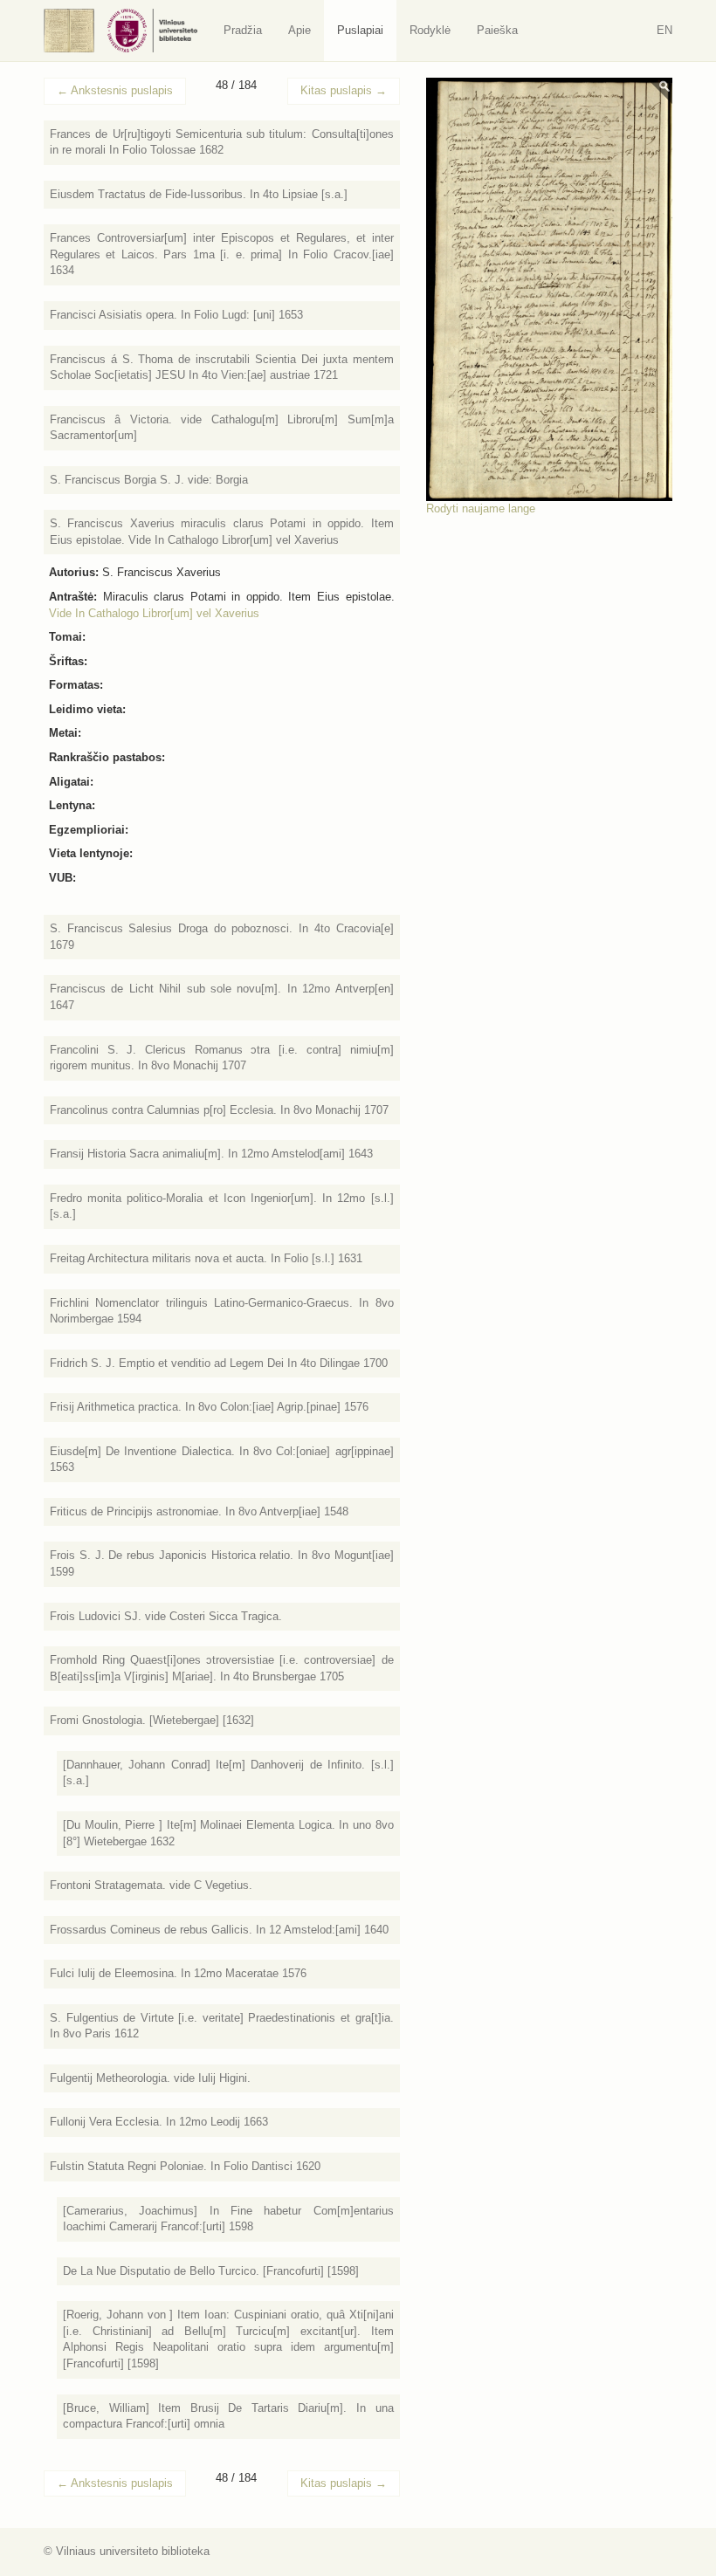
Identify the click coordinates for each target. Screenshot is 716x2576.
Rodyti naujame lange (481, 508)
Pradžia (243, 30)
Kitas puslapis (344, 90)
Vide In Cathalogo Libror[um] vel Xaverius (154, 613)
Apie (299, 30)
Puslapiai (360, 30)
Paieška (497, 30)
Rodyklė (430, 30)
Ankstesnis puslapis (115, 90)
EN (664, 30)
